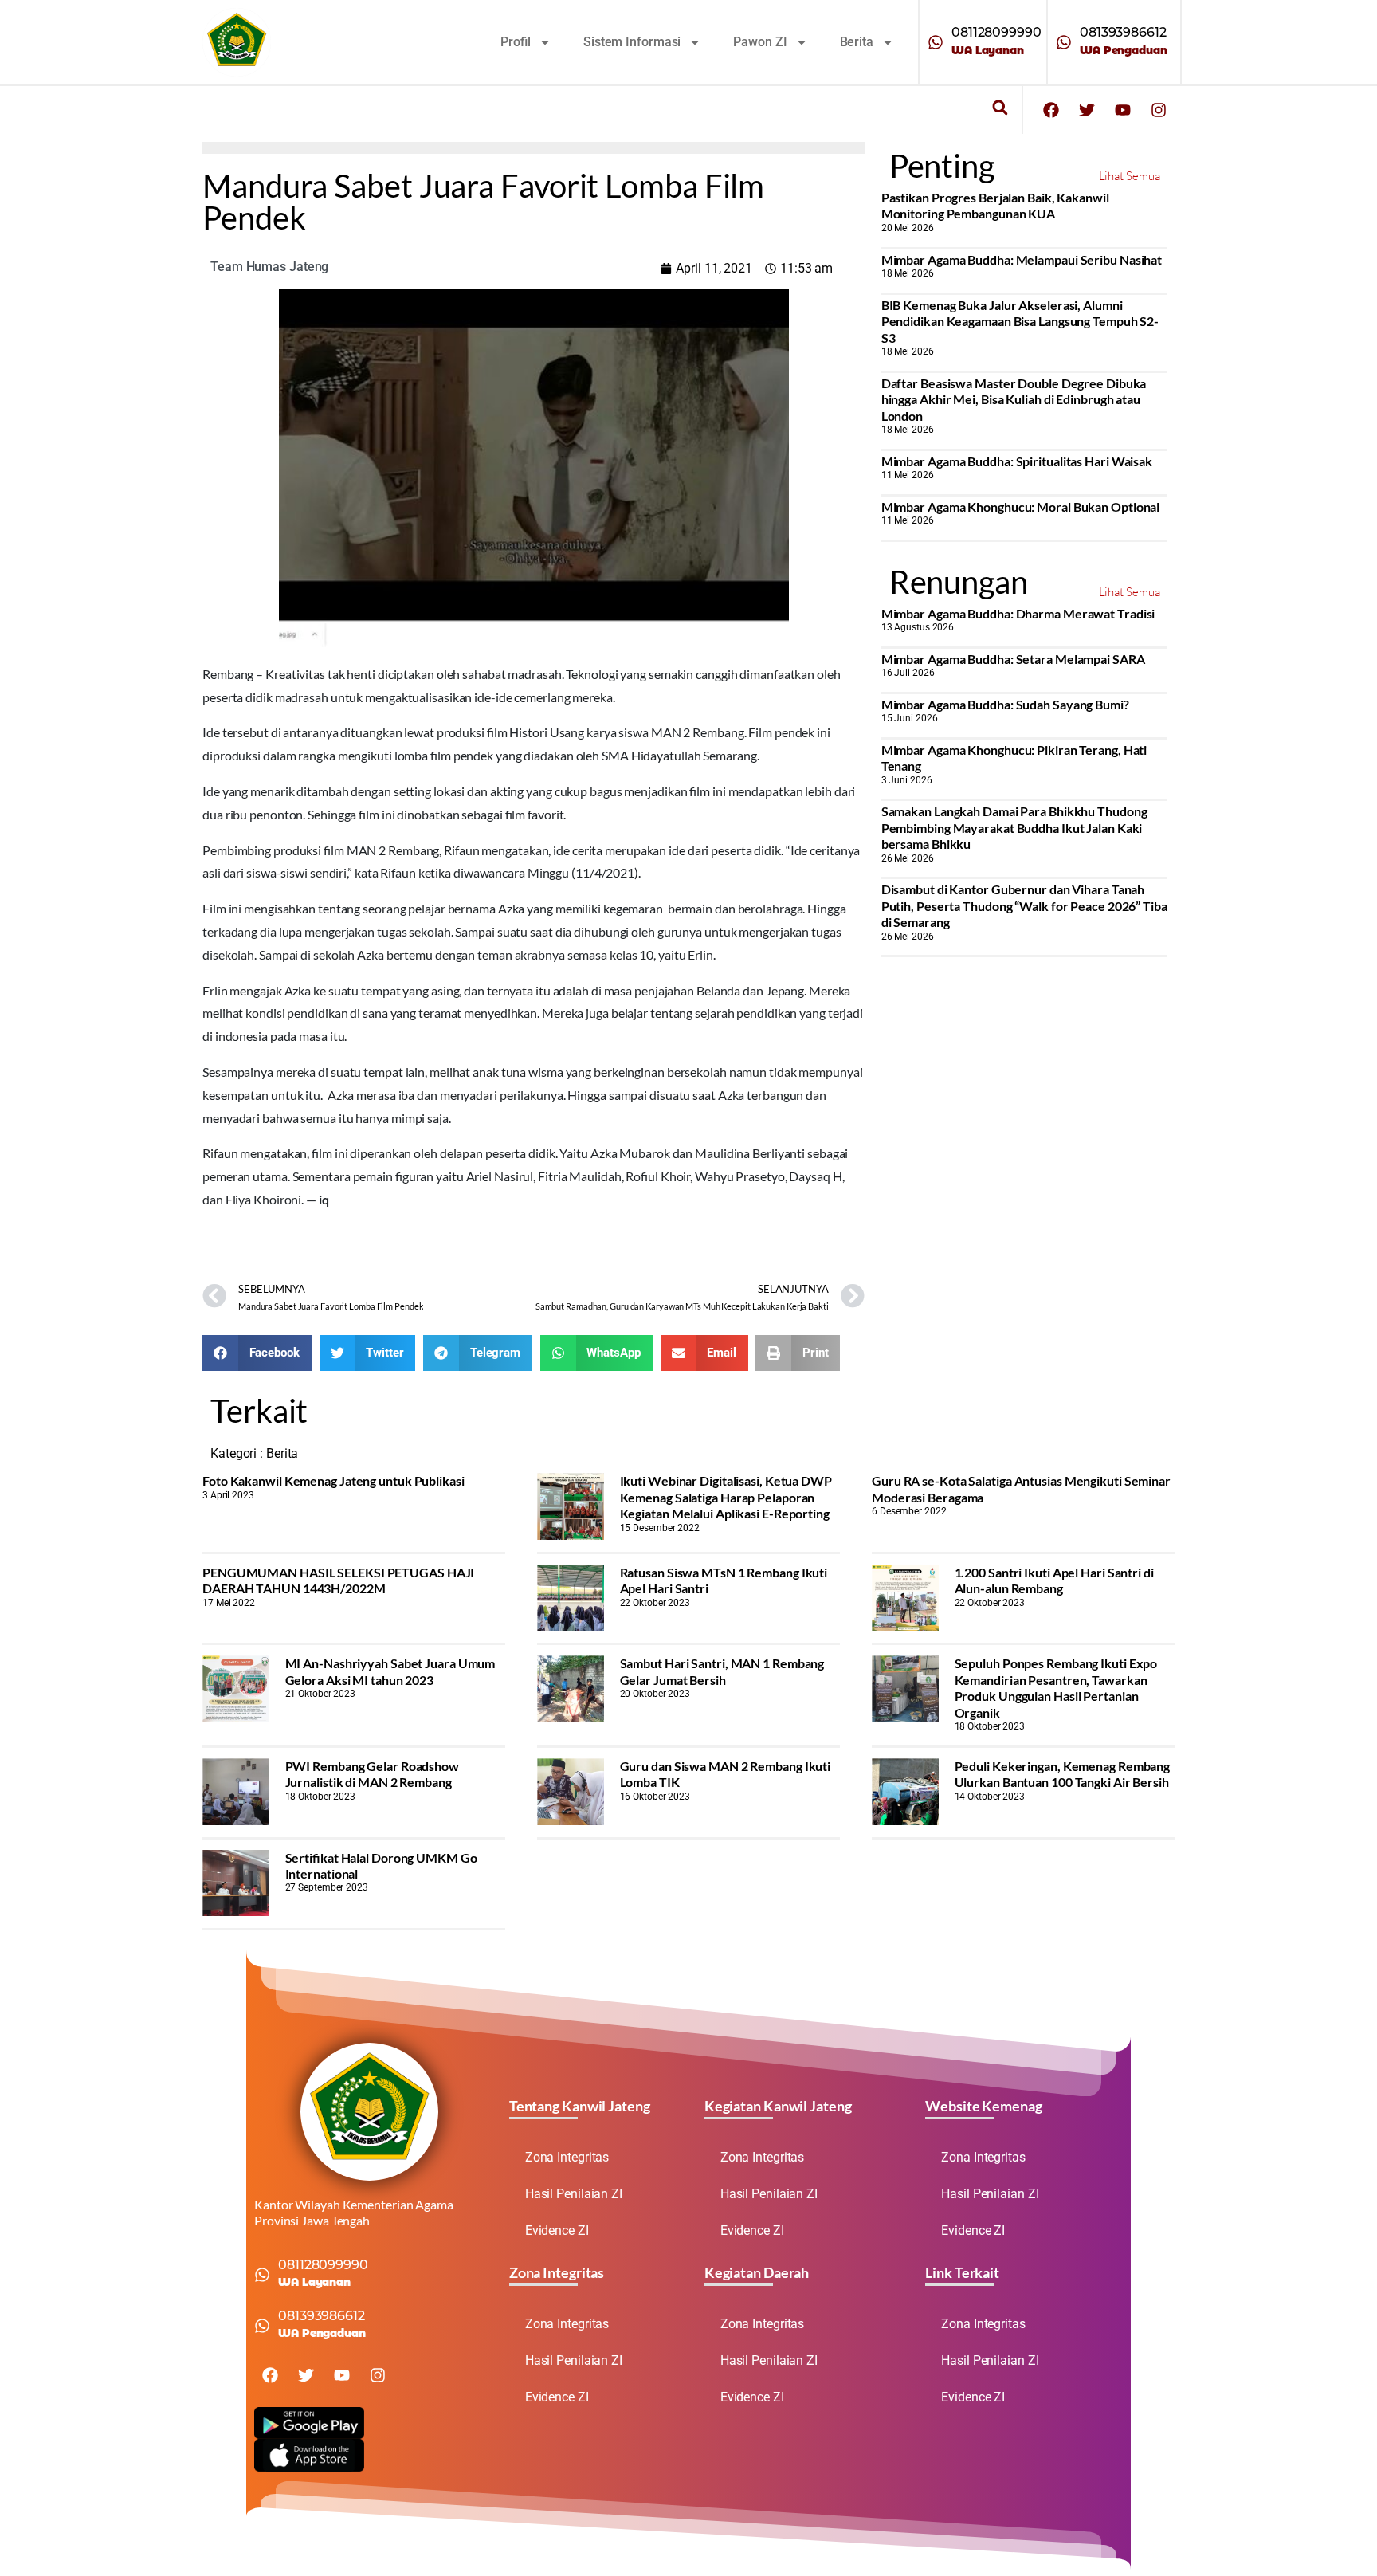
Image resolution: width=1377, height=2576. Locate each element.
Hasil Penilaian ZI (574, 2194)
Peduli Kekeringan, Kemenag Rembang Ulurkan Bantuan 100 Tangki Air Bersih (1063, 1774)
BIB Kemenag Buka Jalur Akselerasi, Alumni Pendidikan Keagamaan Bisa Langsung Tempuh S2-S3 (1020, 321)
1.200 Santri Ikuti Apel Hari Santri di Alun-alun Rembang (1054, 1580)
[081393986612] (1064, 42)
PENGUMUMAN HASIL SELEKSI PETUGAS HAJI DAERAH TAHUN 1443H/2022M (338, 1580)
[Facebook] (1051, 110)
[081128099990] (936, 42)
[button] (1000, 108)
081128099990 (996, 32)
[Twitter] (1087, 110)
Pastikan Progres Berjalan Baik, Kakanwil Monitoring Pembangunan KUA (995, 205)
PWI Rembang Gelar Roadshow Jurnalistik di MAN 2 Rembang (372, 1774)
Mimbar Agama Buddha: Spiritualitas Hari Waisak (1017, 461)
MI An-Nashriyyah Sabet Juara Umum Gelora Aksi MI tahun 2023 (390, 1671)
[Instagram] (1159, 110)
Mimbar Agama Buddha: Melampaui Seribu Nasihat (1022, 259)
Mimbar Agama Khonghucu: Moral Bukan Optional (1021, 507)
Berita (857, 42)
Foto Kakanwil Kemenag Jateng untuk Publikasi (333, 1480)
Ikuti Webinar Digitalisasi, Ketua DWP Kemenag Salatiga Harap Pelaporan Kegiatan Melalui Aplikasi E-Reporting (726, 1497)
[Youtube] (1123, 110)
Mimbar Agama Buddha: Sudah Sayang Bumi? (1005, 704)
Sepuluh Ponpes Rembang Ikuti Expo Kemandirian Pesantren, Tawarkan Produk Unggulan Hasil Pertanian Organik (1056, 1687)
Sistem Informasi (632, 42)
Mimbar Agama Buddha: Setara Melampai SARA (1013, 659)
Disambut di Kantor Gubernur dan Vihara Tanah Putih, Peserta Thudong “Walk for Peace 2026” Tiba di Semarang (1024, 905)
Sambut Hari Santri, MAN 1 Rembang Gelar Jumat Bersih (722, 1671)
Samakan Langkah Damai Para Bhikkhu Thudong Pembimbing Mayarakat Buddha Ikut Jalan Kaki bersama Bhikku (1014, 827)
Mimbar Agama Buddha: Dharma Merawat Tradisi (1018, 613)
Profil (516, 42)
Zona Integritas (567, 2157)
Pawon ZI (760, 42)
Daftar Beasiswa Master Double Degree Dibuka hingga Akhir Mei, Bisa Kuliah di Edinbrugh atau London (1014, 399)
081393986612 (1123, 32)
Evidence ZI (557, 2230)
